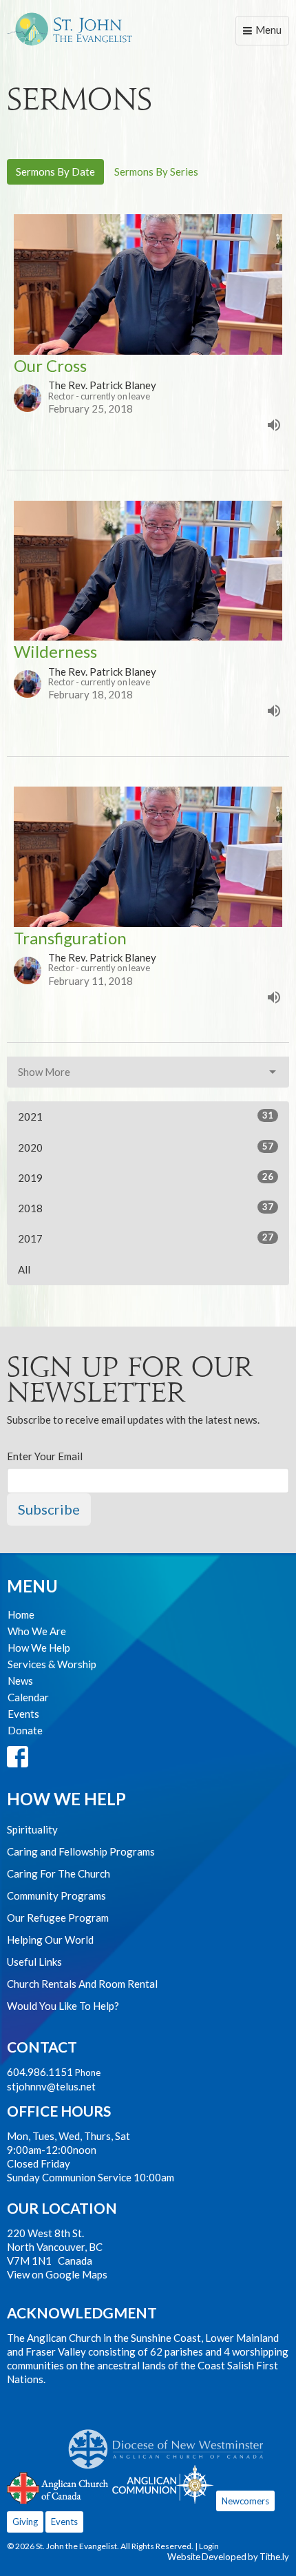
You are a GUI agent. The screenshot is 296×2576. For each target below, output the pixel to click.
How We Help (39, 1648)
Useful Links (34, 1962)
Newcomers (245, 2501)
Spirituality (32, 1829)
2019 (146, 1177)
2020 (146, 1147)
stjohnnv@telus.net (51, 2086)
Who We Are (37, 1631)
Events (23, 1714)
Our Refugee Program (58, 1918)
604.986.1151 (40, 2072)
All (24, 1269)
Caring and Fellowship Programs (81, 1851)
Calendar (28, 1697)
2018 (146, 1208)
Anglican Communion (163, 2484)
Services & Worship (52, 1664)
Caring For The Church (59, 1873)
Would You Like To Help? (63, 2006)
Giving (25, 2522)
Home (21, 1614)
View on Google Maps (57, 2274)
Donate (25, 1730)
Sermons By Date (55, 172)
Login (209, 2546)
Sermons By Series (156, 172)
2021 (146, 1116)
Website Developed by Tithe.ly (228, 2557)
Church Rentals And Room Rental (82, 1984)
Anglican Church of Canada (58, 2486)
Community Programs (56, 1895)
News (20, 1681)
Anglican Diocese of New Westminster (171, 2442)
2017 (146, 1238)
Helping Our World (50, 1940)
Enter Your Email (45, 1456)
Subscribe (49, 1509)
